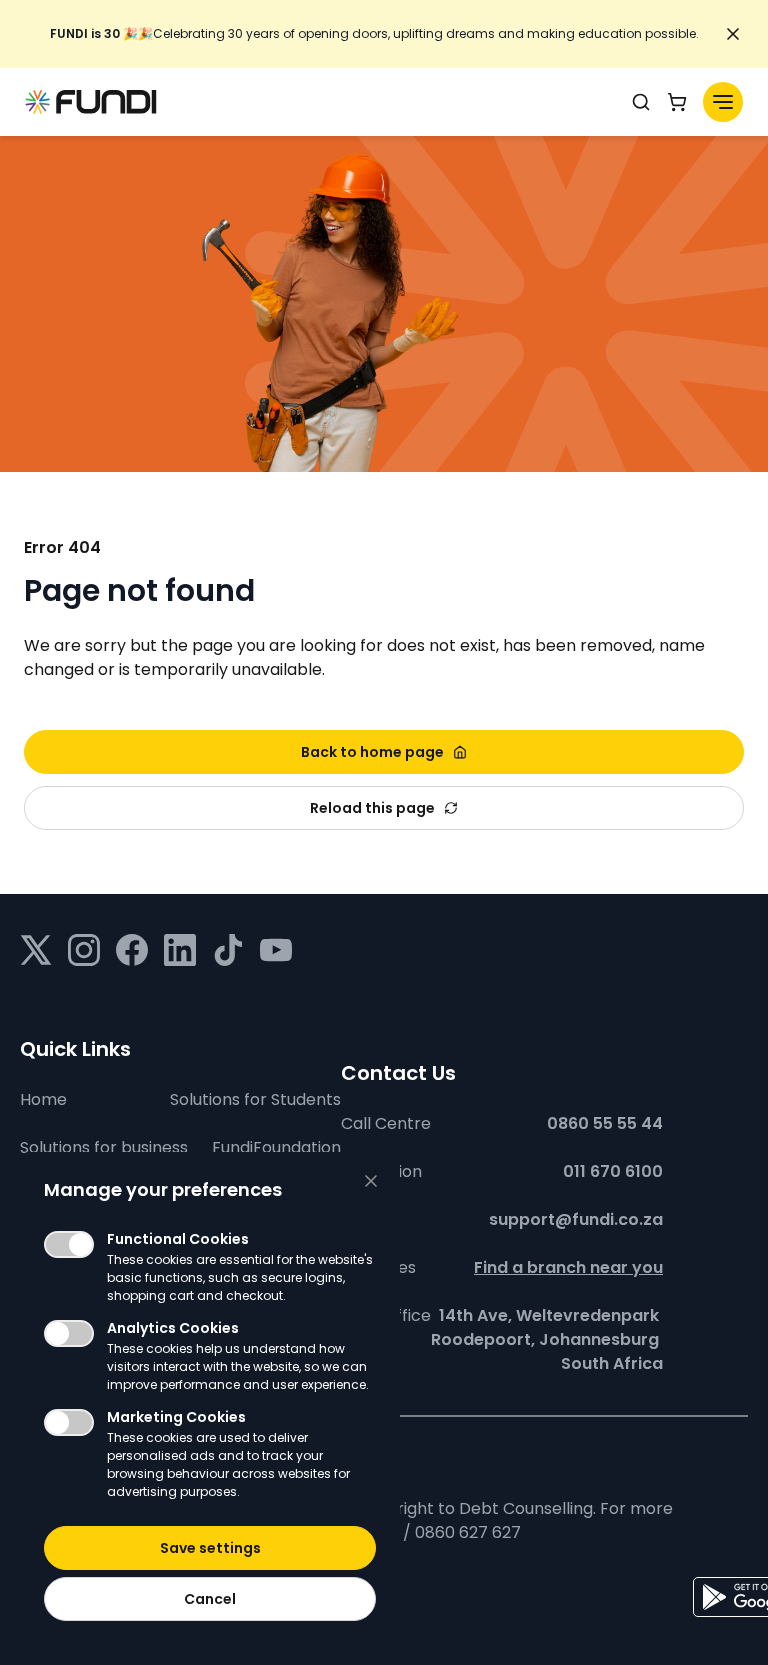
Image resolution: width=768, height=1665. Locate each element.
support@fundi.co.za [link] (576, 1219)
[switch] (69, 1244)
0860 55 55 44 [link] (605, 1123)
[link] (374, 34)
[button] (210, 1548)
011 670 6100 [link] (613, 1171)
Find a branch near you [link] (568, 1267)
